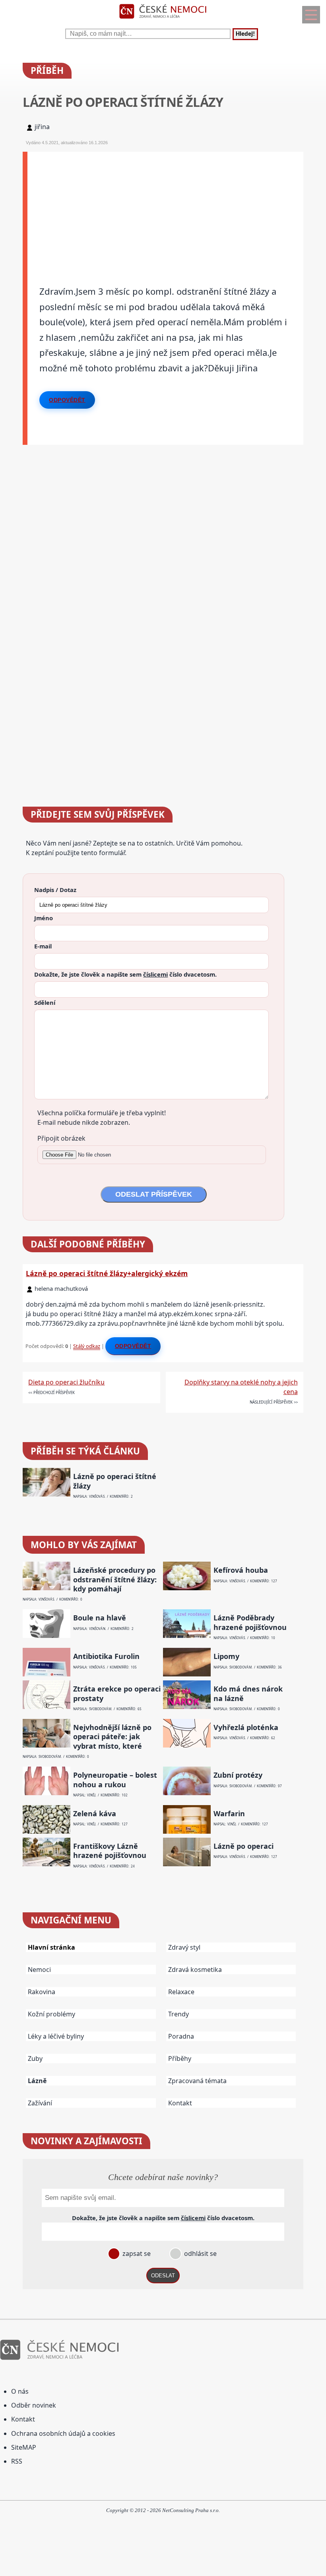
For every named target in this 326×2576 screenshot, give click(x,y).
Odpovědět (67, 400)
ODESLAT (163, 2276)
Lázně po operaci (244, 1846)
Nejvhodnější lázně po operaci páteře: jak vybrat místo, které (112, 1737)
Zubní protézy (238, 1775)
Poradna (181, 2036)
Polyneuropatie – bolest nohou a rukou (115, 1780)
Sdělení (45, 1002)
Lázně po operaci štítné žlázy (115, 1481)
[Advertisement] (165, 207)
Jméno (44, 918)
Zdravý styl (184, 1947)
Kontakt (180, 2103)
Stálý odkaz (87, 1346)
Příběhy (180, 2058)
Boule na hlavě (100, 1618)
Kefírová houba (241, 1570)
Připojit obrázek (61, 1138)
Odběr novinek (34, 2405)
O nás (20, 2391)
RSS (17, 2461)
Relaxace (181, 1992)
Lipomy (226, 1656)
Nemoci (39, 1970)
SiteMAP (24, 2447)
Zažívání (40, 2103)
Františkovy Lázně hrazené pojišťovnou (110, 1851)
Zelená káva (95, 1814)
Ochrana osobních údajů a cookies (63, 2433)
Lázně (37, 2081)
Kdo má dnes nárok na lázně (248, 1694)
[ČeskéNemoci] (163, 20)
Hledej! (245, 34)
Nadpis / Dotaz (55, 890)
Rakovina (42, 1992)
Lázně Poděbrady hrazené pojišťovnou (250, 1622)
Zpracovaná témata (197, 2081)
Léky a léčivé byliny (56, 2036)
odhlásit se (200, 2254)
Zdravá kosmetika (195, 1970)
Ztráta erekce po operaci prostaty (117, 1694)
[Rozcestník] (311, 15)
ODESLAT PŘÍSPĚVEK (154, 1194)
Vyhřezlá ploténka (246, 1727)
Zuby (35, 2058)
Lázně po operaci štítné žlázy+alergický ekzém (107, 1273)
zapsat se (136, 2254)
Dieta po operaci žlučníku (66, 1382)
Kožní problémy (51, 2014)
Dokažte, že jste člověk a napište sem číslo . (125, 974)
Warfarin (229, 1814)
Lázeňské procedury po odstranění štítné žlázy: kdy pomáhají (115, 1580)
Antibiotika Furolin (106, 1656)
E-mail (43, 946)
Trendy (179, 2014)
